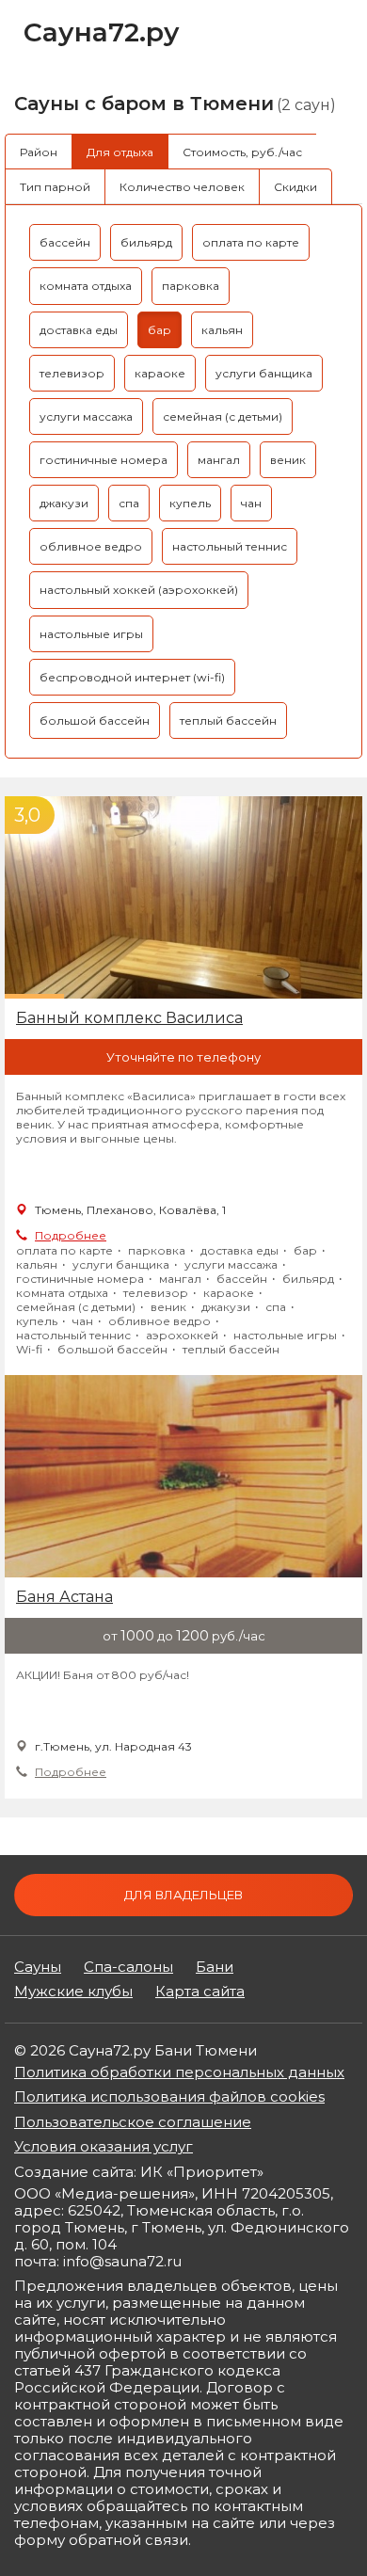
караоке (160, 373)
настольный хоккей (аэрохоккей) (139, 590)
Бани (215, 1967)
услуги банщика (264, 373)
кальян (222, 330)
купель (190, 503)
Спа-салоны (128, 1967)
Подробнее (71, 1235)
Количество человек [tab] (182, 187)
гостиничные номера (104, 460)
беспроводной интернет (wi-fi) (132, 677)
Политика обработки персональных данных (179, 2072)
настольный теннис (230, 546)
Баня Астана (64, 1597)
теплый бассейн (228, 720)
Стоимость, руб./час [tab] (242, 152)
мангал (219, 460)
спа (129, 503)
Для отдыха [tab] (120, 152)
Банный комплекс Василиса (129, 1018)
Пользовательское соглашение (133, 2122)
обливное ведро (91, 546)
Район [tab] (39, 152)
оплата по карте (251, 242)
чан (251, 503)
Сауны (38, 1967)
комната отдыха (86, 286)
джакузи (64, 503)
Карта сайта (200, 1992)
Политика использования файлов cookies (169, 2096)
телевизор (72, 373)
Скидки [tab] (295, 187)
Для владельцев (183, 1895)
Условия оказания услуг (104, 2146)
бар (160, 330)
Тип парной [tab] (55, 187)
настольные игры (91, 634)
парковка (191, 286)
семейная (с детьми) (223, 416)
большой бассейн (95, 720)
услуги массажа (86, 416)
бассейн (65, 242)
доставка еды (79, 330)
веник (288, 460)
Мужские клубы (73, 1992)
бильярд (146, 242)
